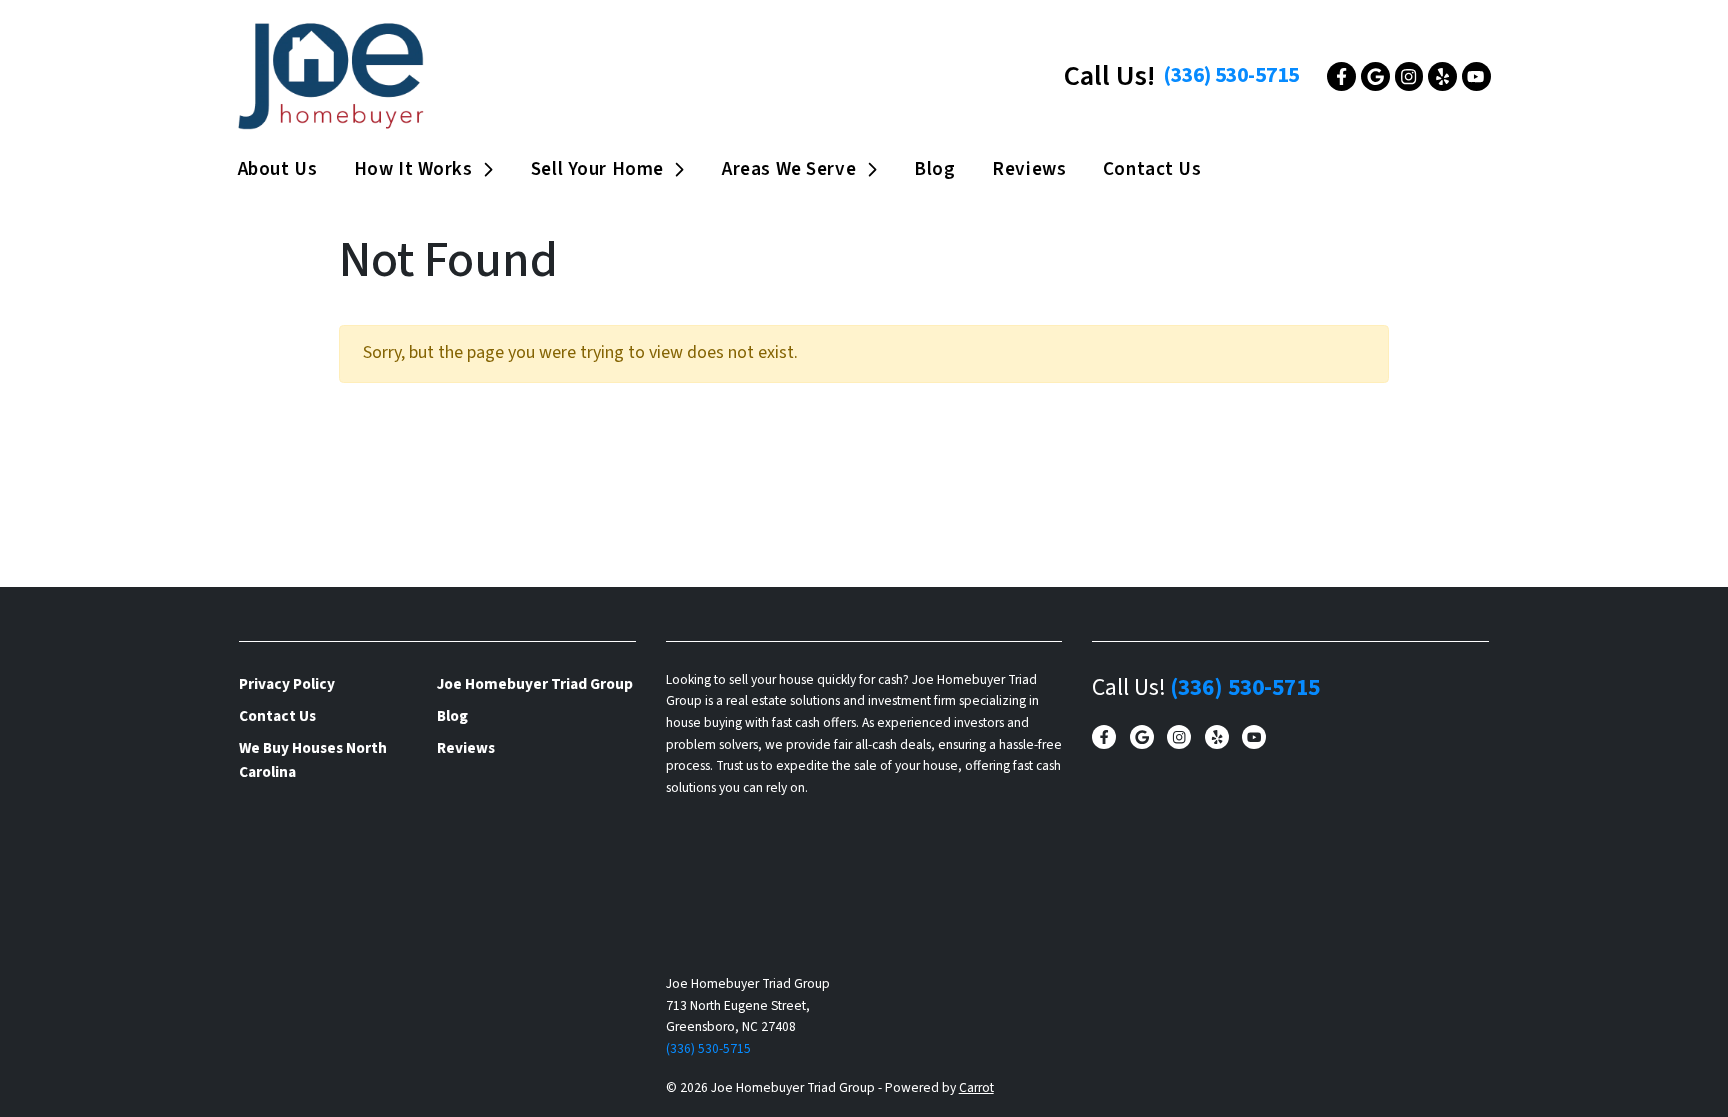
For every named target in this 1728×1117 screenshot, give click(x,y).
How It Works (413, 169)
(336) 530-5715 (1231, 75)
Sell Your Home (597, 169)
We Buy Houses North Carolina (313, 760)
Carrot (976, 1087)
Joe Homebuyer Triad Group (535, 684)
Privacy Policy (287, 684)
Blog (934, 169)
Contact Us (1152, 169)
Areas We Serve (789, 169)
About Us (278, 169)
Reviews (1029, 169)
